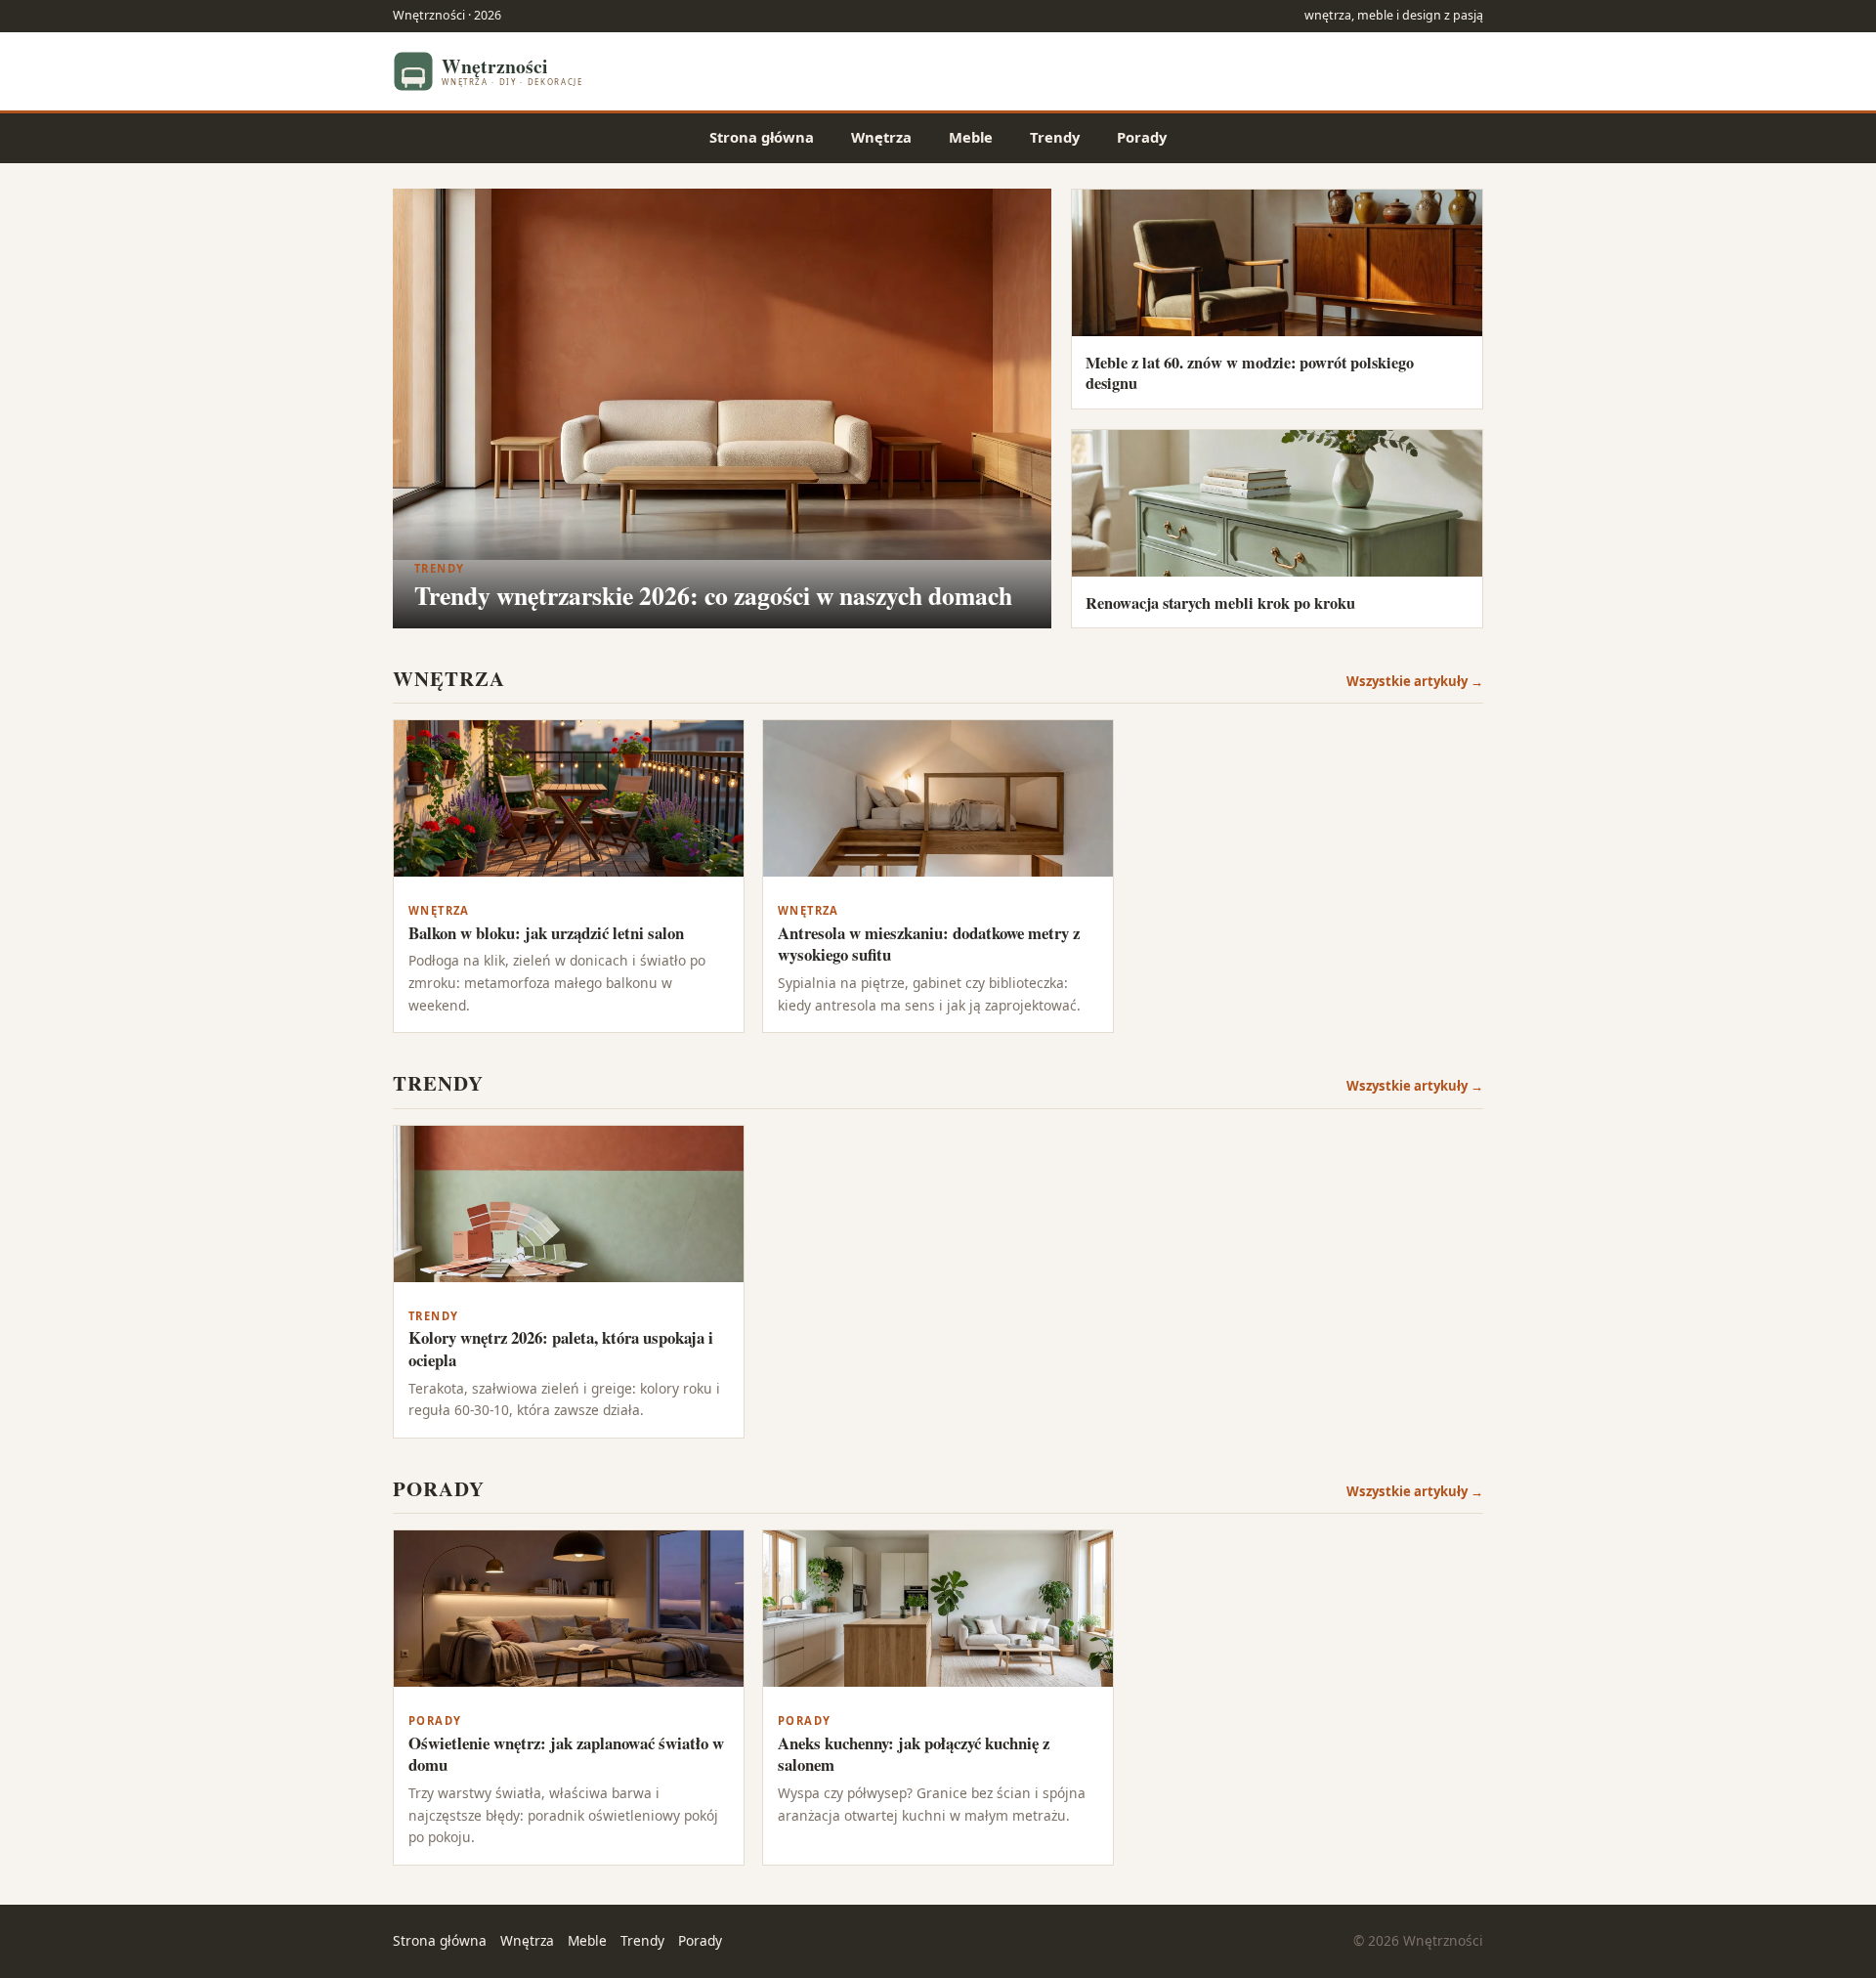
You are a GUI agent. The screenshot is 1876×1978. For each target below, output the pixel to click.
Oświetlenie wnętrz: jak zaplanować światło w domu (566, 1754)
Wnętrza (881, 137)
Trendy (1055, 137)
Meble (971, 137)
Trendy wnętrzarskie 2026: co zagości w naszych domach (713, 595)
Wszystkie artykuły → (1415, 681)
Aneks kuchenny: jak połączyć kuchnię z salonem (914, 1754)
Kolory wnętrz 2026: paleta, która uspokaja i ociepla (561, 1349)
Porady (1142, 137)
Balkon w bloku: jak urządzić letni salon (546, 933)
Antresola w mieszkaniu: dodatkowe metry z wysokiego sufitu (929, 944)
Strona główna (762, 137)
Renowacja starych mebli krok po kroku (1220, 603)
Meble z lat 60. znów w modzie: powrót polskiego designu (1250, 373)
